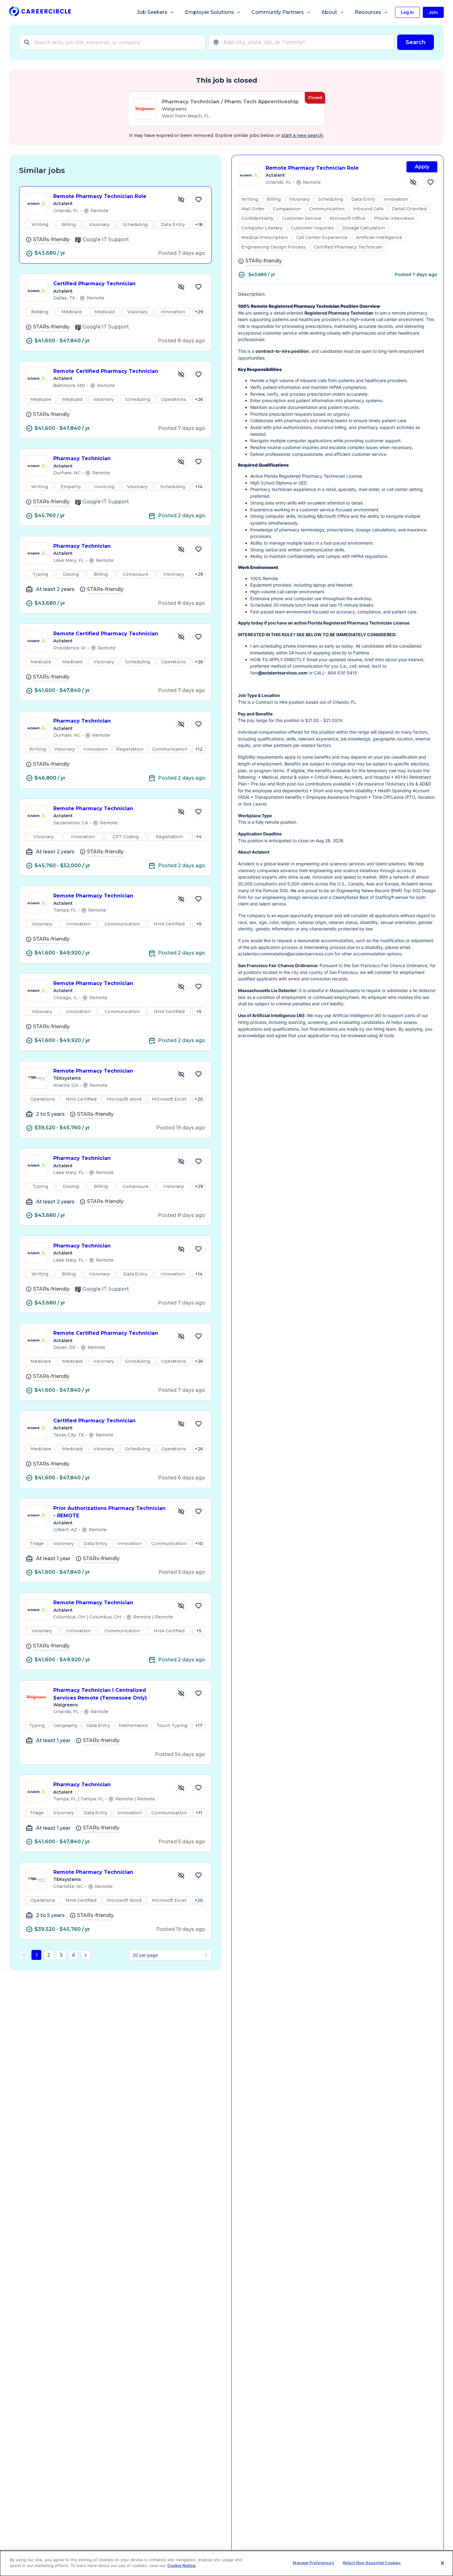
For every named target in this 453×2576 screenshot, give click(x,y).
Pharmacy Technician (82, 458)
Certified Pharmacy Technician (94, 284)
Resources (368, 12)
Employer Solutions (209, 12)
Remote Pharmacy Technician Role (100, 196)
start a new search (302, 135)
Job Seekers (152, 12)
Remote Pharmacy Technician (93, 808)
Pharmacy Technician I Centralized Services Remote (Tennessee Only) (100, 1694)
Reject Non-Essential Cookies (372, 2563)
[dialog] (226, 2563)
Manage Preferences (313, 2563)
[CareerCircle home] (40, 12)
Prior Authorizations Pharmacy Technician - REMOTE (109, 1512)
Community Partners (278, 12)
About (329, 12)
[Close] (443, 2563)
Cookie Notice (182, 2566)
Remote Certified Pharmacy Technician (106, 371)
